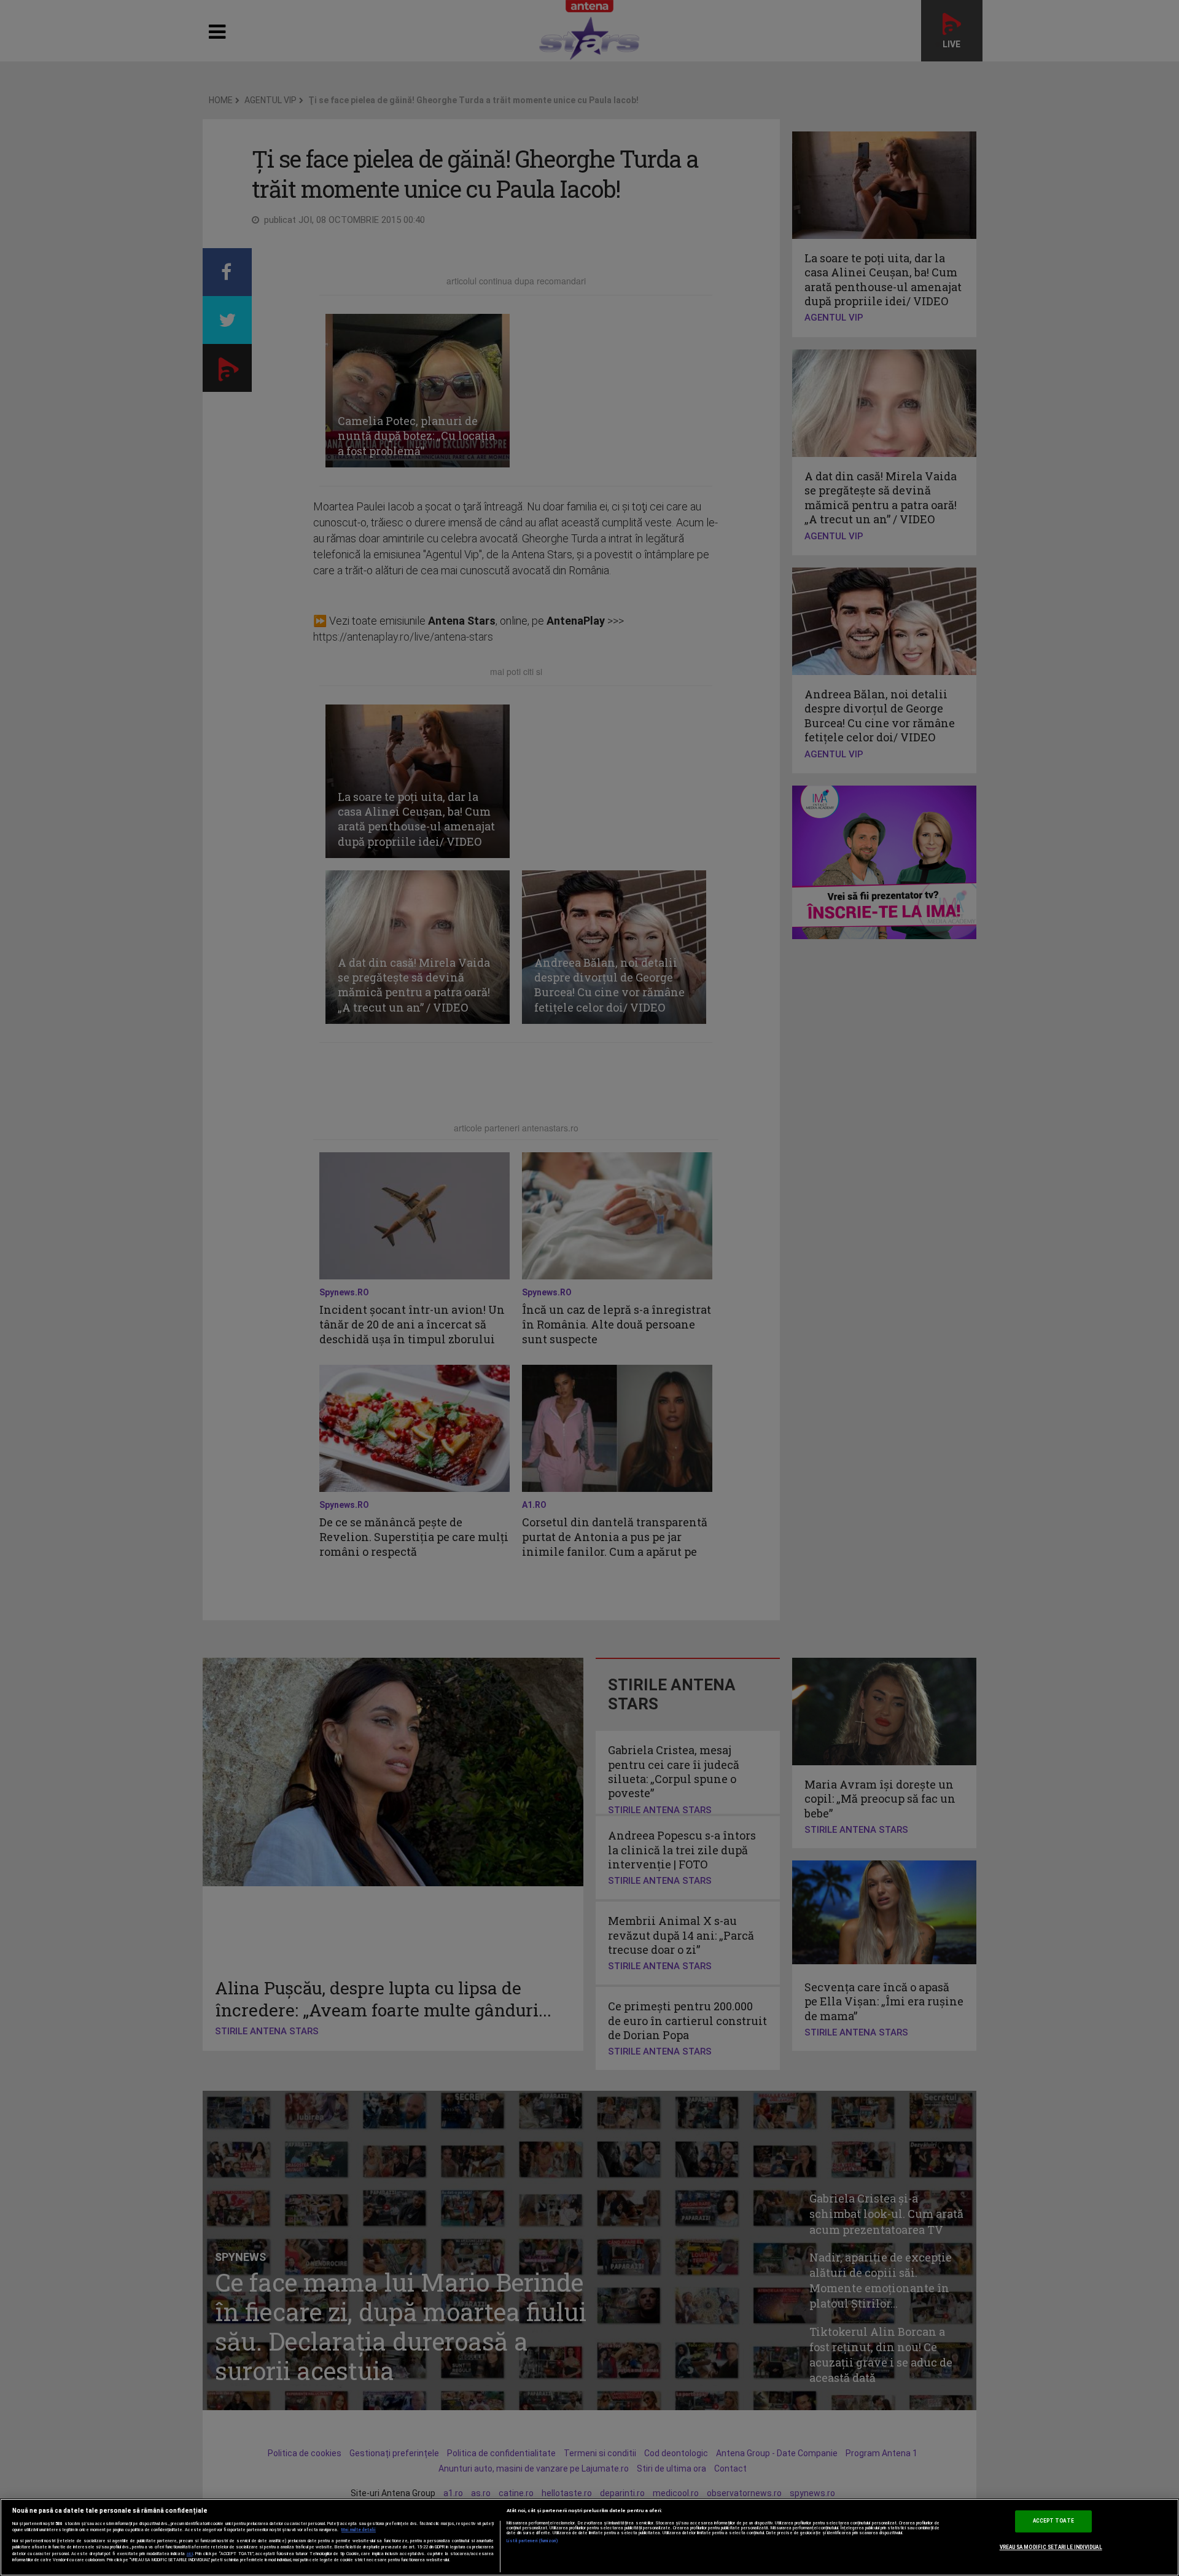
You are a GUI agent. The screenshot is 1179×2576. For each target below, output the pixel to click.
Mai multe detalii (359, 2530)
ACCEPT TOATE (1053, 2521)
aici (190, 2554)
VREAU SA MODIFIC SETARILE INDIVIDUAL (1051, 2547)
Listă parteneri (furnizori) (533, 2541)
